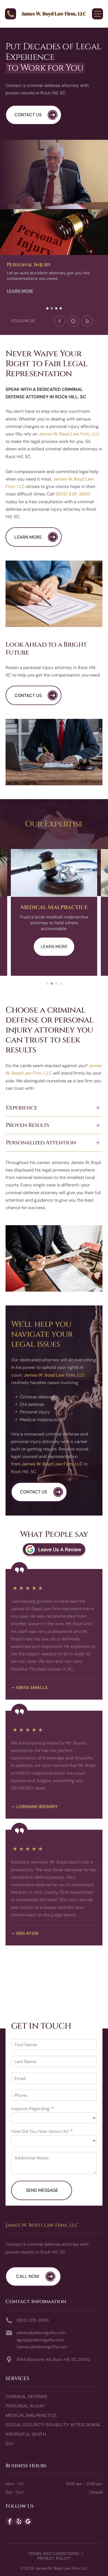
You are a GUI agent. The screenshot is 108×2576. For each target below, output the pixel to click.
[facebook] (10, 2522)
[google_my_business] (28, 2522)
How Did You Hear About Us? (40, 2131)
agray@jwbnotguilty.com (40, 2340)
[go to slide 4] (61, 308)
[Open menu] (97, 14)
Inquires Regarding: (31, 2109)
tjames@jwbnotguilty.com (42, 2347)
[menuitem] (54, 2399)
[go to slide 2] (52, 308)
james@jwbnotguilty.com (41, 2333)
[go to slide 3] (56, 308)
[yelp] (19, 2522)
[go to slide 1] (47, 308)
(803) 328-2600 (73, 494)
